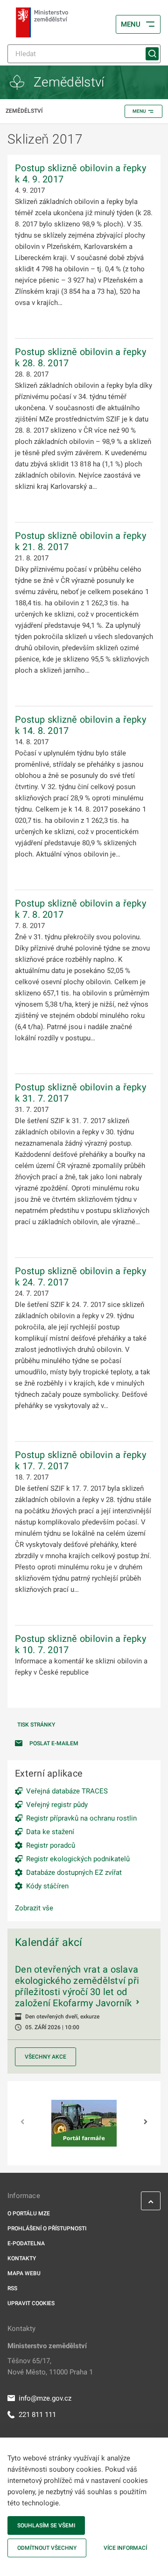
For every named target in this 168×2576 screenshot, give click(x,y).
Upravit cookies (31, 2303)
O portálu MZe (29, 2213)
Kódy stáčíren (47, 1886)
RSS (12, 2288)
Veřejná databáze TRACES (67, 1791)
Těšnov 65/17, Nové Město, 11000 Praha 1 (50, 2366)
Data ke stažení (50, 1832)
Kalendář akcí (49, 1942)
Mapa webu (24, 2273)
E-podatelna (26, 2243)
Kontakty (22, 2258)
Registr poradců (51, 1845)
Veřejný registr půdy (57, 1805)
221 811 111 (37, 2415)
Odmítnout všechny (47, 2548)
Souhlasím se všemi (46, 2525)
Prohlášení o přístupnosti (47, 2228)
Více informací (125, 2548)
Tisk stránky (36, 1725)
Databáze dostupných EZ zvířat (74, 1872)
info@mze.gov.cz (45, 2398)
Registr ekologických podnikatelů (78, 1859)
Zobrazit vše (34, 1908)
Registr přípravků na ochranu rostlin (81, 1818)
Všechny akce (45, 2057)
